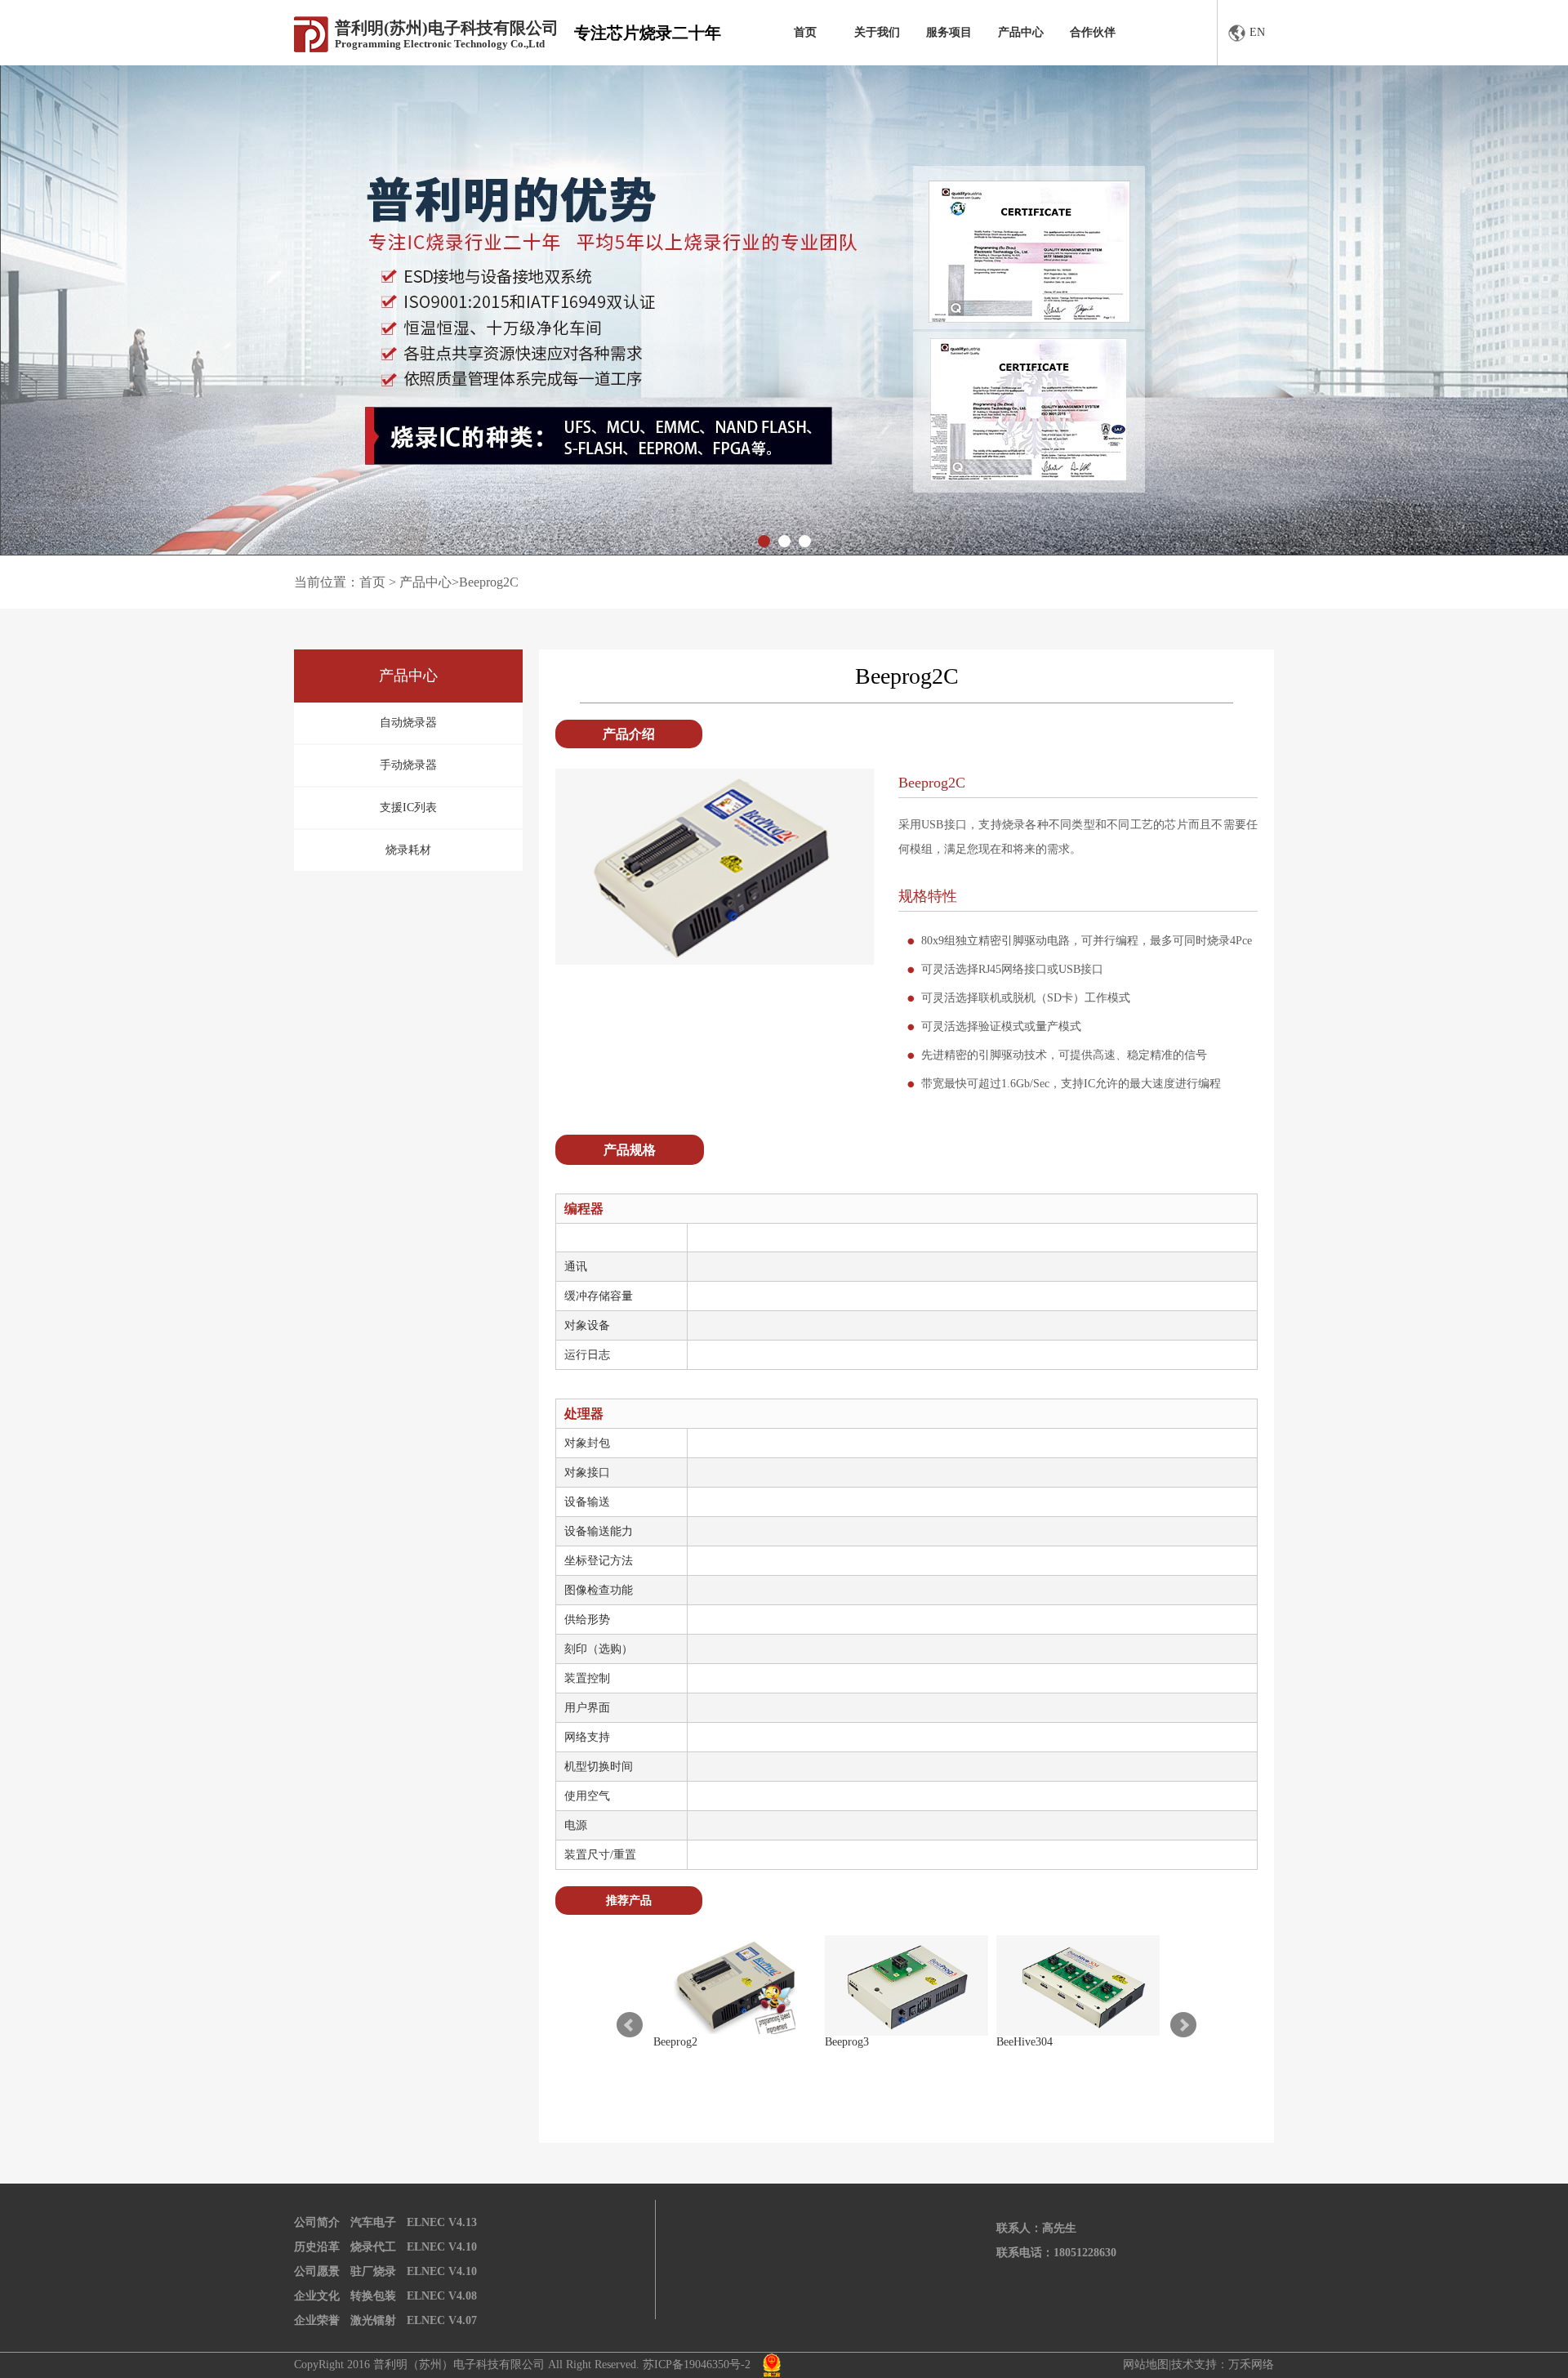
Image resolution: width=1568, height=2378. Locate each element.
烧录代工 (373, 2247)
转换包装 (373, 2296)
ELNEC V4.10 (442, 2247)
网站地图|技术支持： (1176, 2365)
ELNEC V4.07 (442, 2320)
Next (1183, 2025)
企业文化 (317, 2296)
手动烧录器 (408, 765)
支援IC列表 (408, 808)
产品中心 (1021, 32)
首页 (805, 32)
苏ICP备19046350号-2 (697, 2365)
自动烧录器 (408, 723)
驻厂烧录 (373, 2271)
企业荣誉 (317, 2320)
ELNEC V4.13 (442, 2222)
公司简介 (317, 2222)
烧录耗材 (408, 850)
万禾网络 (1251, 2365)
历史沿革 (317, 2247)
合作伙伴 (1093, 32)
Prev (630, 2025)
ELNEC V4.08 (442, 2296)
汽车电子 (373, 2222)
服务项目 (949, 32)
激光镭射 (373, 2320)
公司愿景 (317, 2271)
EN (1257, 32)
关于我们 (877, 32)
